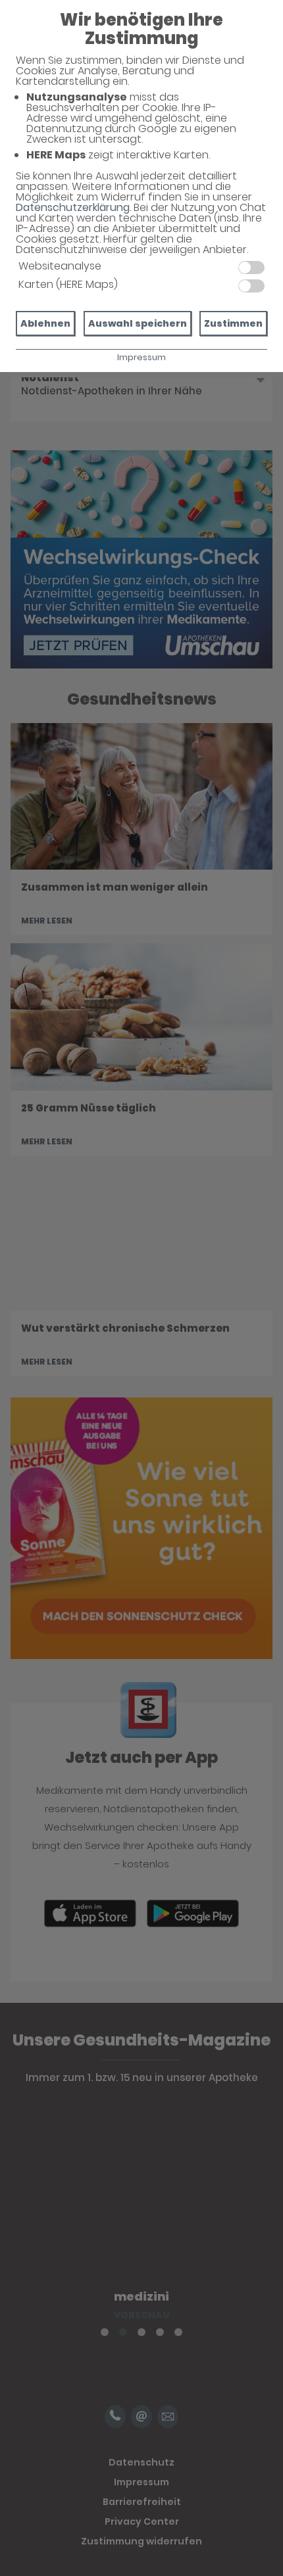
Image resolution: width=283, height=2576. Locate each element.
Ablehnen (45, 323)
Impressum (141, 357)
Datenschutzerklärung (73, 207)
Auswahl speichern (138, 323)
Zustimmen (233, 323)
